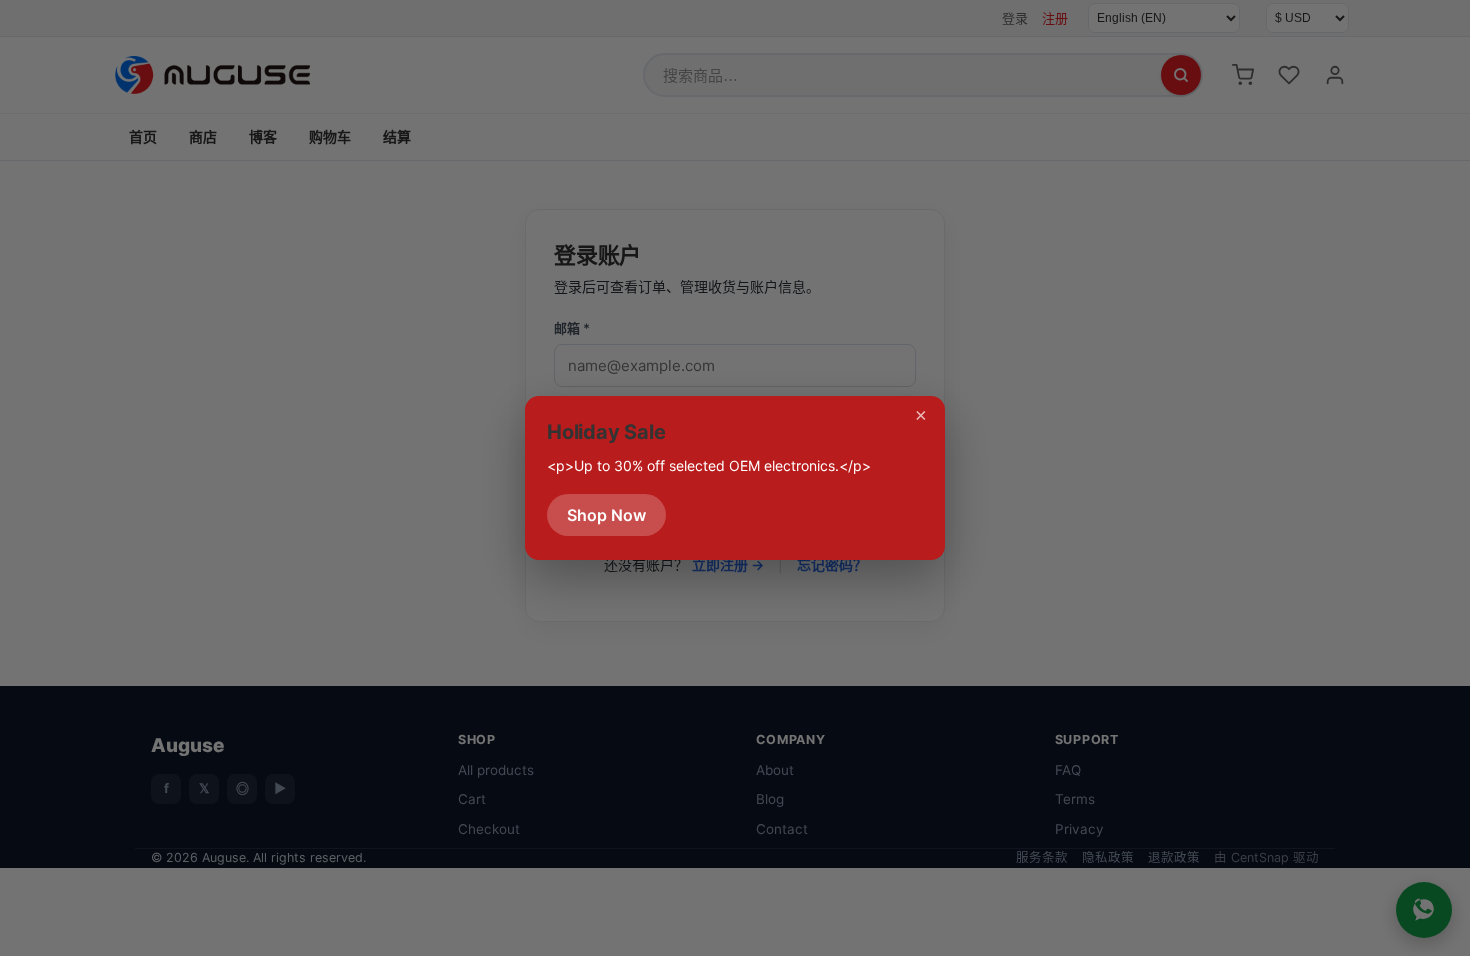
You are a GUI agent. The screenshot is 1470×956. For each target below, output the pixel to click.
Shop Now (606, 515)
